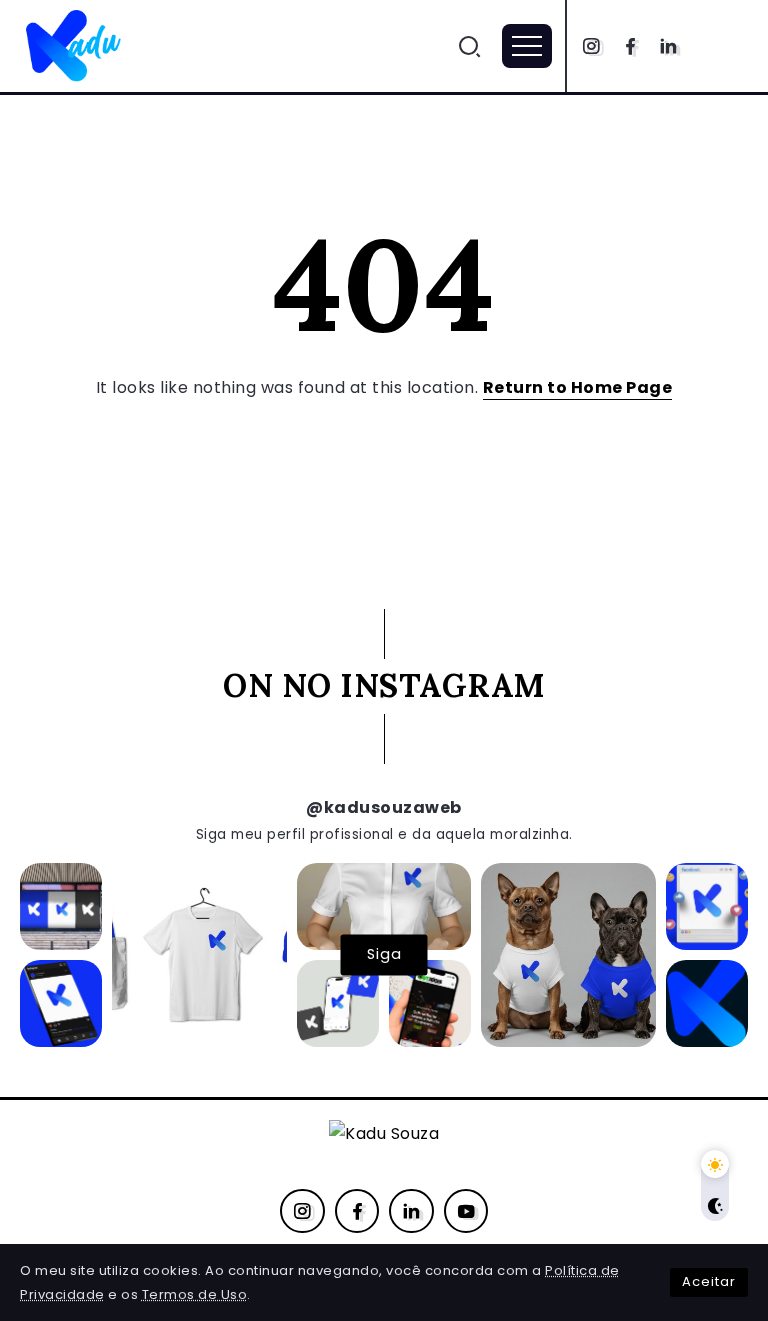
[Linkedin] (668, 46)
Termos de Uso (195, 1294)
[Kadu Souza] (75, 44)
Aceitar (709, 1281)
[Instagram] (591, 46)
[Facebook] (630, 46)
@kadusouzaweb (384, 807)
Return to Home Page (578, 387)
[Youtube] (466, 1211)
